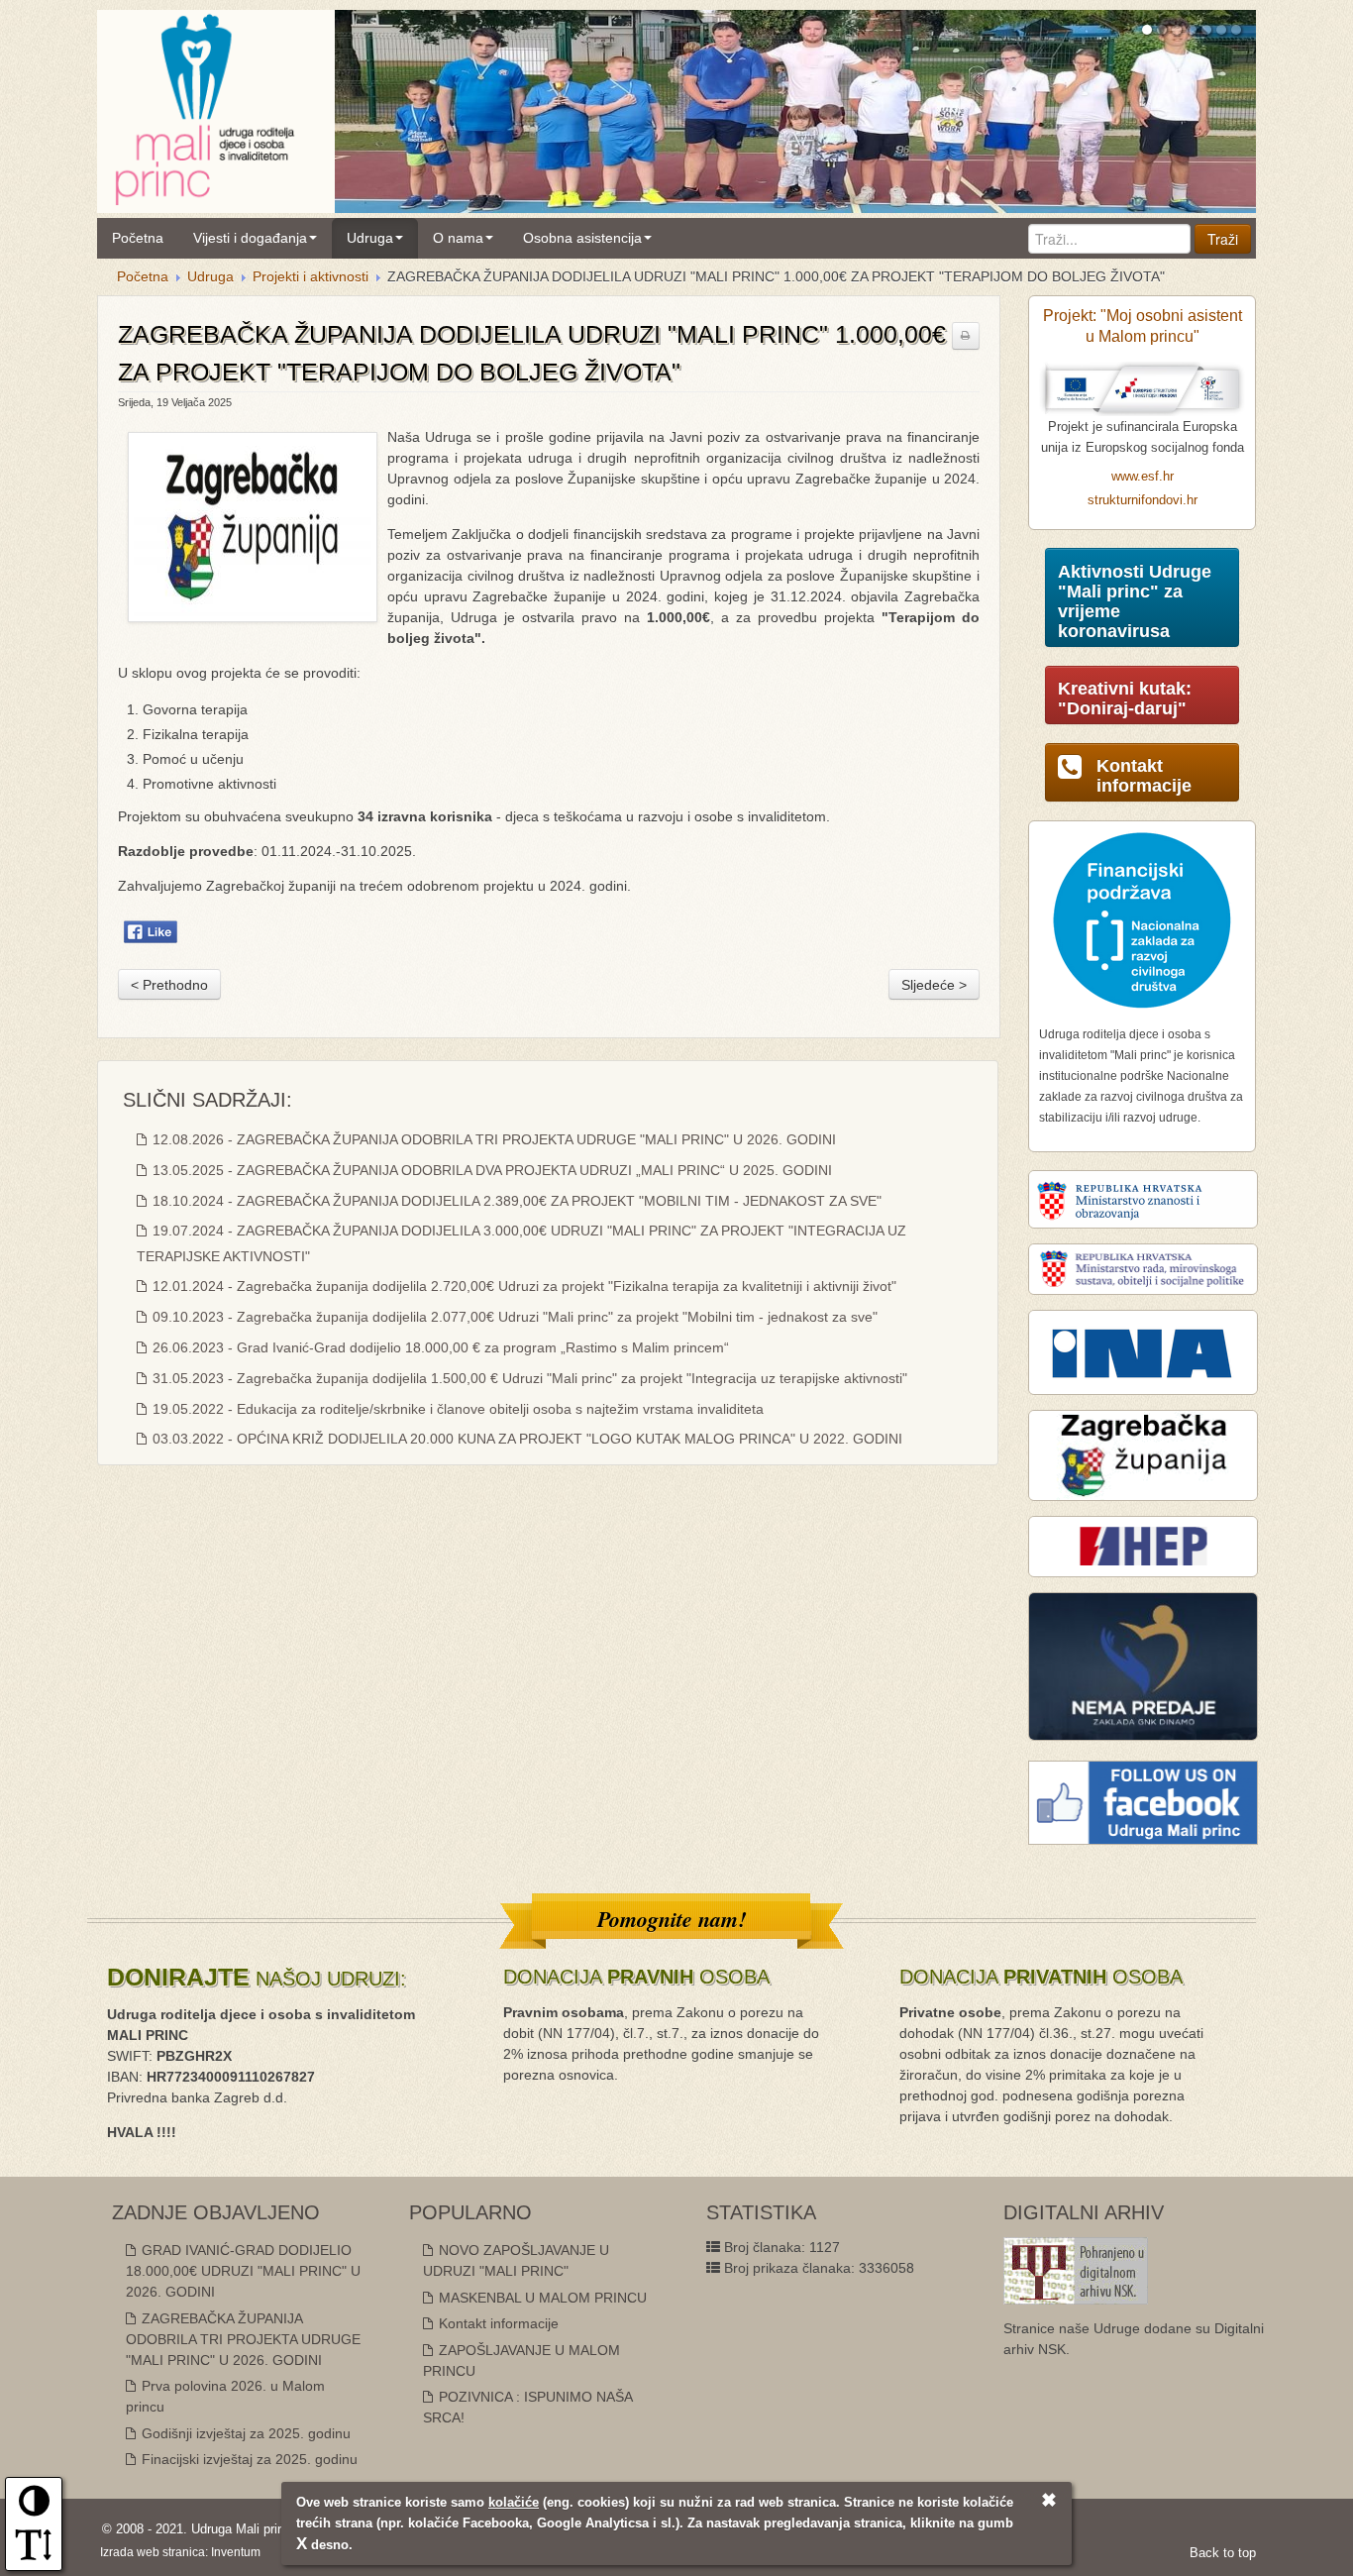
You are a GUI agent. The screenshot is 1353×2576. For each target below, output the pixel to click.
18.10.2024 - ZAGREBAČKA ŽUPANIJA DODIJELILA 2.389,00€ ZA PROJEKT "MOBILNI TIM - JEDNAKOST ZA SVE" (515, 1201)
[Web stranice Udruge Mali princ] (204, 106)
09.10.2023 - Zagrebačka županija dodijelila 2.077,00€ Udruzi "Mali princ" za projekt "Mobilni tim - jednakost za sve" (513, 1317)
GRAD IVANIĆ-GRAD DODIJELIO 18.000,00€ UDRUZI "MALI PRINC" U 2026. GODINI (243, 2271)
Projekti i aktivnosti (311, 276)
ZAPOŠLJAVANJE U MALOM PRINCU (521, 2361)
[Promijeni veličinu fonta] (34, 2551)
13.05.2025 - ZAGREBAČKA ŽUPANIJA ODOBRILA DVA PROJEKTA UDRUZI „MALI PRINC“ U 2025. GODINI (490, 1170)
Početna (138, 238)
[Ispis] (966, 336)
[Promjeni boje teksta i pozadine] (34, 2508)
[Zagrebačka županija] (1143, 1454)
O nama (458, 238)
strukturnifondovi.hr (1143, 500)
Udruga (370, 238)
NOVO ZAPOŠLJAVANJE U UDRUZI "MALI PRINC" (516, 2260)
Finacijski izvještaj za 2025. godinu (248, 2459)
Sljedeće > (934, 985)
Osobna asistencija (582, 238)
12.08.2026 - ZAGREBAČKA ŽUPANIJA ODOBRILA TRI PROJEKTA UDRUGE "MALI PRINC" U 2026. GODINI (492, 1139)
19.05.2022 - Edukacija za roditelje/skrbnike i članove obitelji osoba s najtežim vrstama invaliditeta (456, 1409)
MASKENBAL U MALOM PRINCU (541, 2298)
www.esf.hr (1143, 477)
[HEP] (1143, 1546)
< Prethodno (169, 985)
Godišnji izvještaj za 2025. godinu (244, 2433)
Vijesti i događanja (250, 238)
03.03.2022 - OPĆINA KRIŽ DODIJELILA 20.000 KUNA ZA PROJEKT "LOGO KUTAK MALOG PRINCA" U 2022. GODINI (525, 1439)
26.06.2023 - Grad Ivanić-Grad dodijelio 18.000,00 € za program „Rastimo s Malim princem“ (439, 1347)
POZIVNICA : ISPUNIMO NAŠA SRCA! (527, 2407)
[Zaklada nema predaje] (1143, 1665)
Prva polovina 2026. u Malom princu (225, 2396)
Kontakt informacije (497, 2323)
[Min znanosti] (1143, 1199)
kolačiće (514, 2502)
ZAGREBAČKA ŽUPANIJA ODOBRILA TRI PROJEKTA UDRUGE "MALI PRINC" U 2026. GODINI (243, 2339)
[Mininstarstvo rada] (1143, 1268)
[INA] (1143, 1351)
